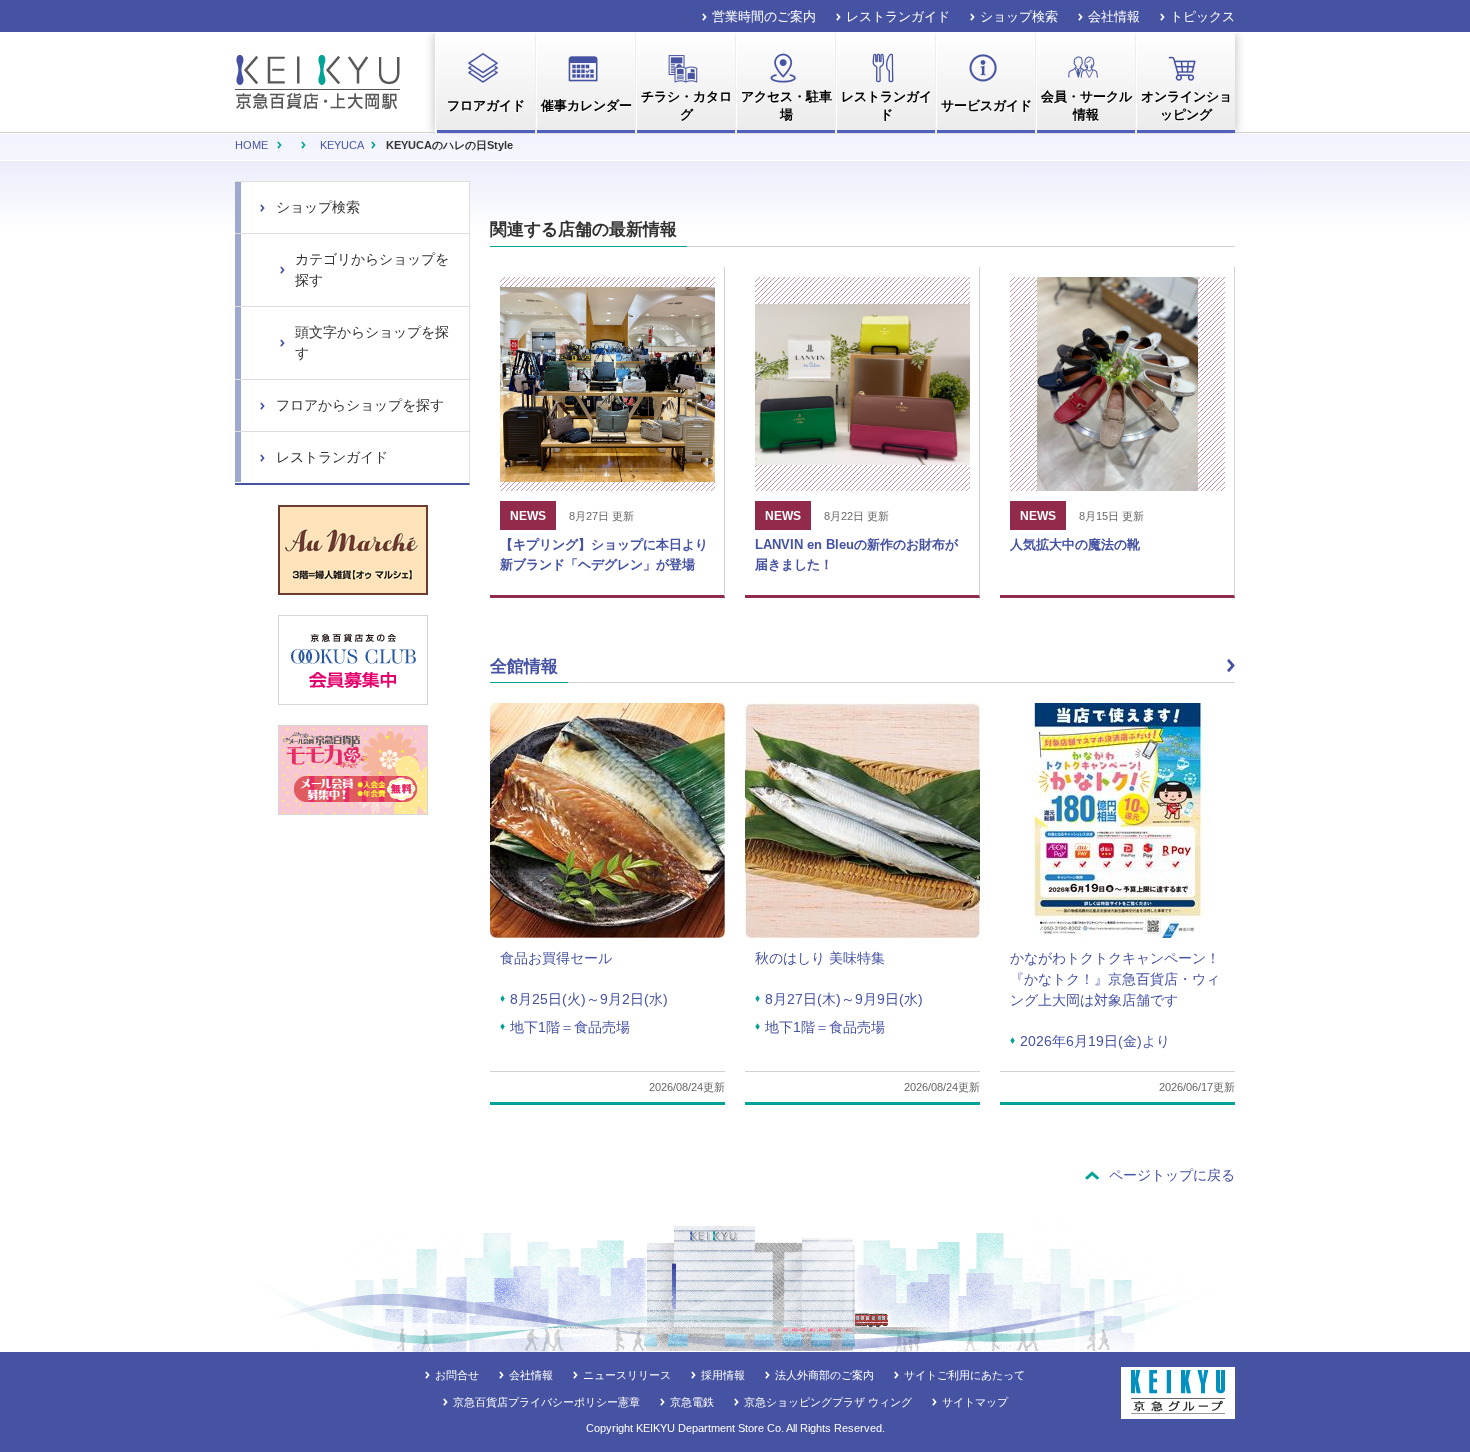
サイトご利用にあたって (964, 1375)
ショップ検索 (1019, 16)
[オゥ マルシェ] (353, 550)
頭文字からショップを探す (372, 342)
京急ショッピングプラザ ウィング (828, 1402)
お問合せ (457, 1375)
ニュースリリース (627, 1375)
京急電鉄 (692, 1402)
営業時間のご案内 (764, 16)
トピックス (1202, 16)
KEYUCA (341, 145)
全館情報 (524, 666)
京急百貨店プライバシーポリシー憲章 (546, 1402)
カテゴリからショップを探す (372, 269)
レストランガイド (898, 16)
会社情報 (1114, 16)
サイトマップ (975, 1402)
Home (251, 145)
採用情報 (723, 1375)
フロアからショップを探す (360, 405)
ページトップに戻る (1172, 1175)
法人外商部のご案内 (824, 1375)
